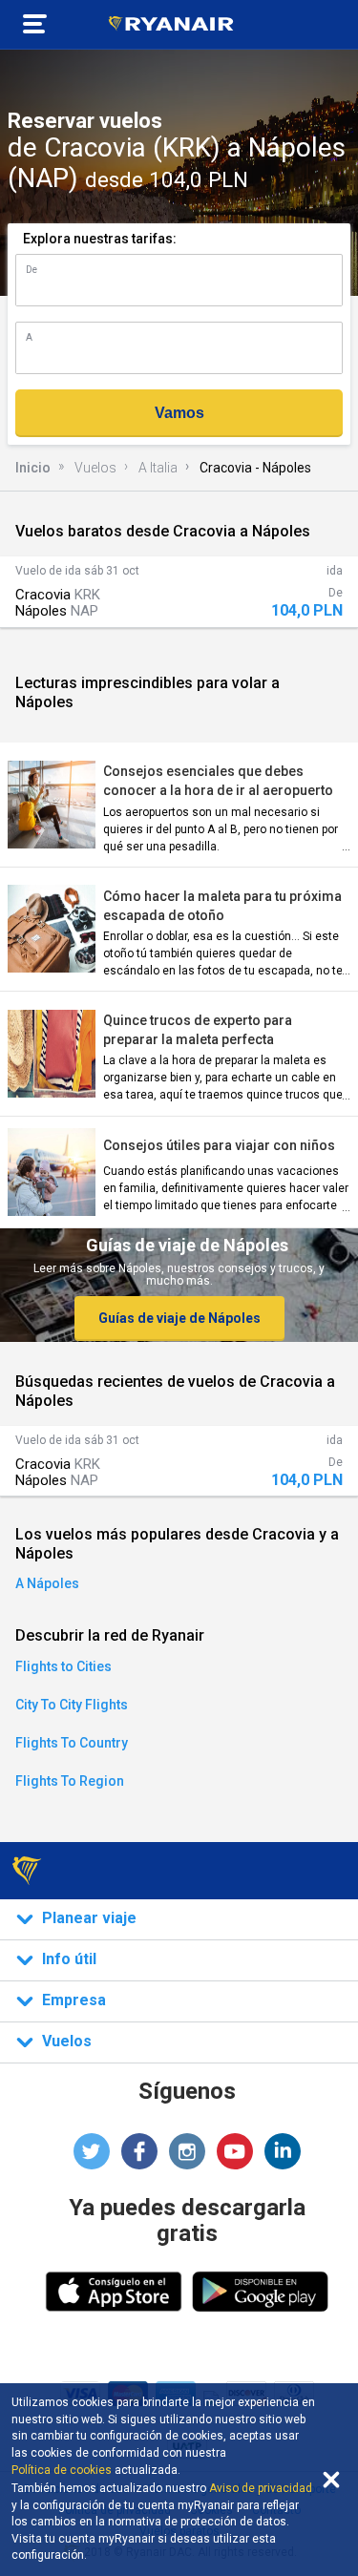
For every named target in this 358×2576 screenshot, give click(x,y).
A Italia (158, 468)
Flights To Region (70, 1781)
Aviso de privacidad (261, 2488)
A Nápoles (47, 1583)
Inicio (33, 468)
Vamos (179, 413)
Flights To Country (72, 1743)
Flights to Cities (63, 1666)
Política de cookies (62, 2470)
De (32, 270)
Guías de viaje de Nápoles (179, 1318)
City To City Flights (72, 1705)
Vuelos (95, 468)
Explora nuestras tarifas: (100, 239)
